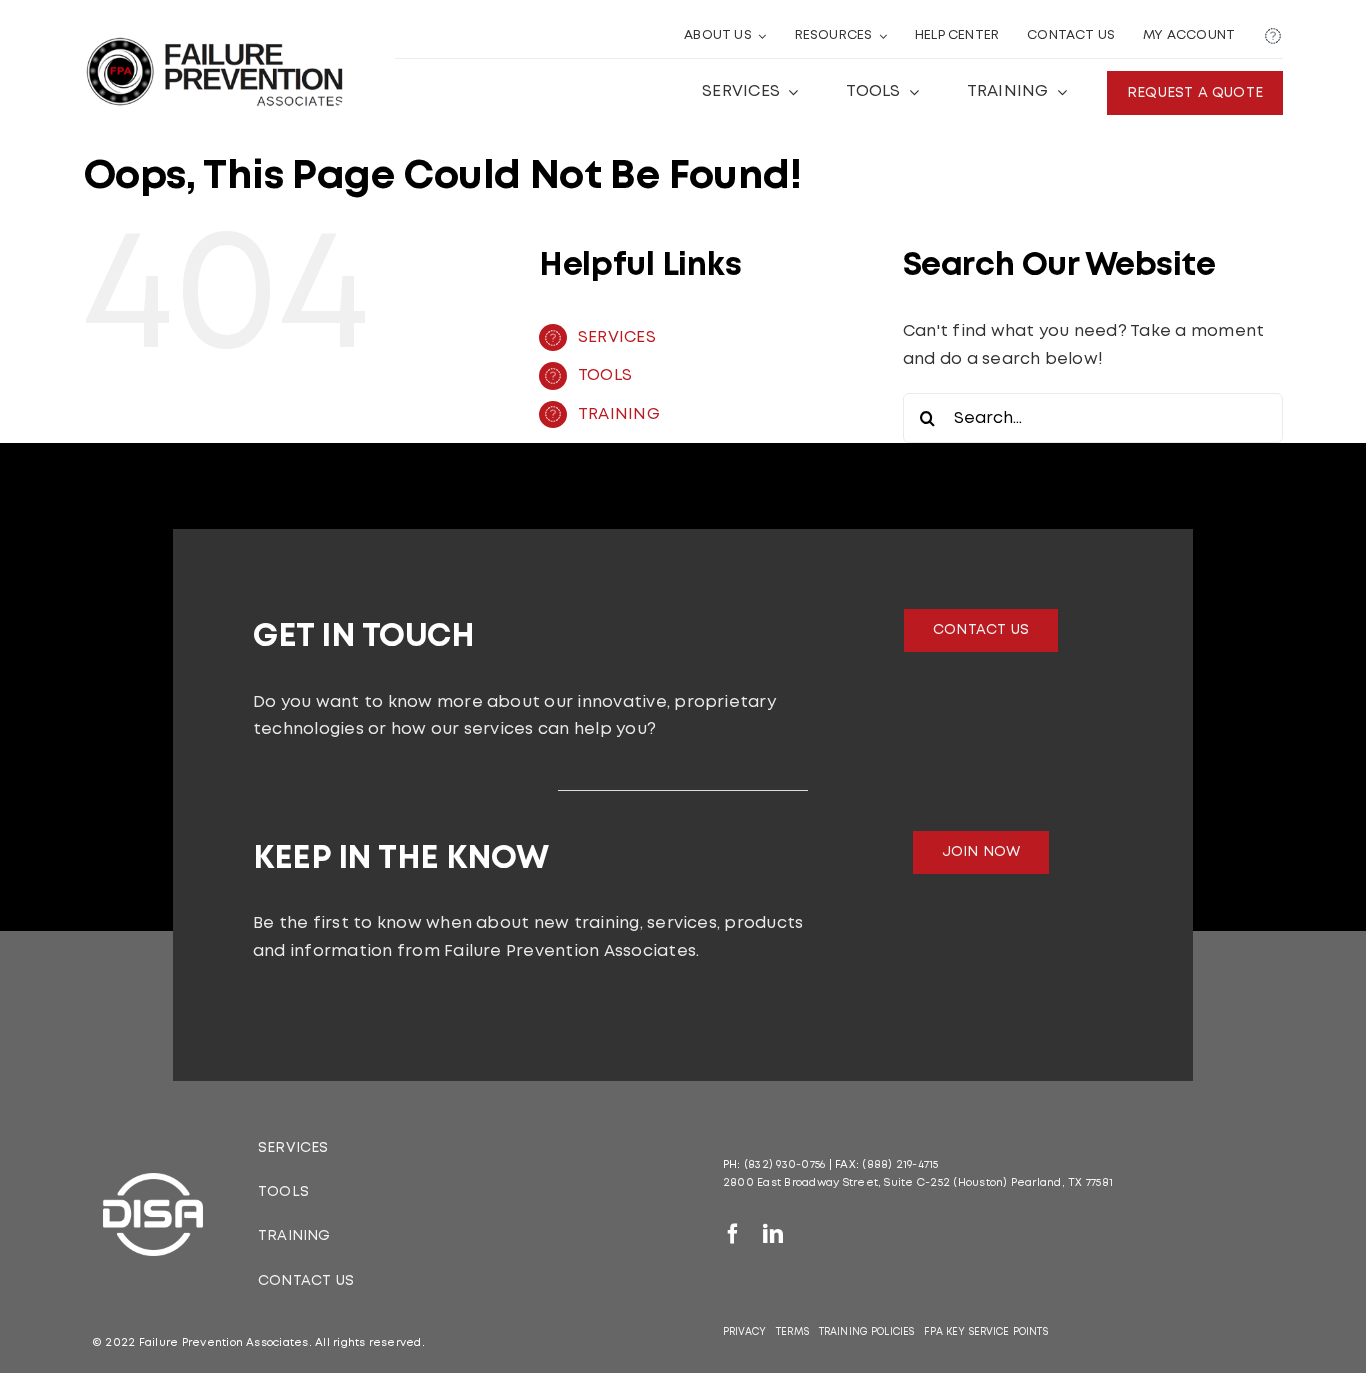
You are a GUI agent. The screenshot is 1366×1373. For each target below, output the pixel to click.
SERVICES (617, 337)
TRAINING (619, 414)
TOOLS (605, 375)
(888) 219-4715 (900, 1165)
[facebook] (733, 1234)
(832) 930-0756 (784, 1165)
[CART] (1273, 37)
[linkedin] (773, 1234)
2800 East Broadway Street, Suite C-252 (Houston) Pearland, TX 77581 (918, 1183)
